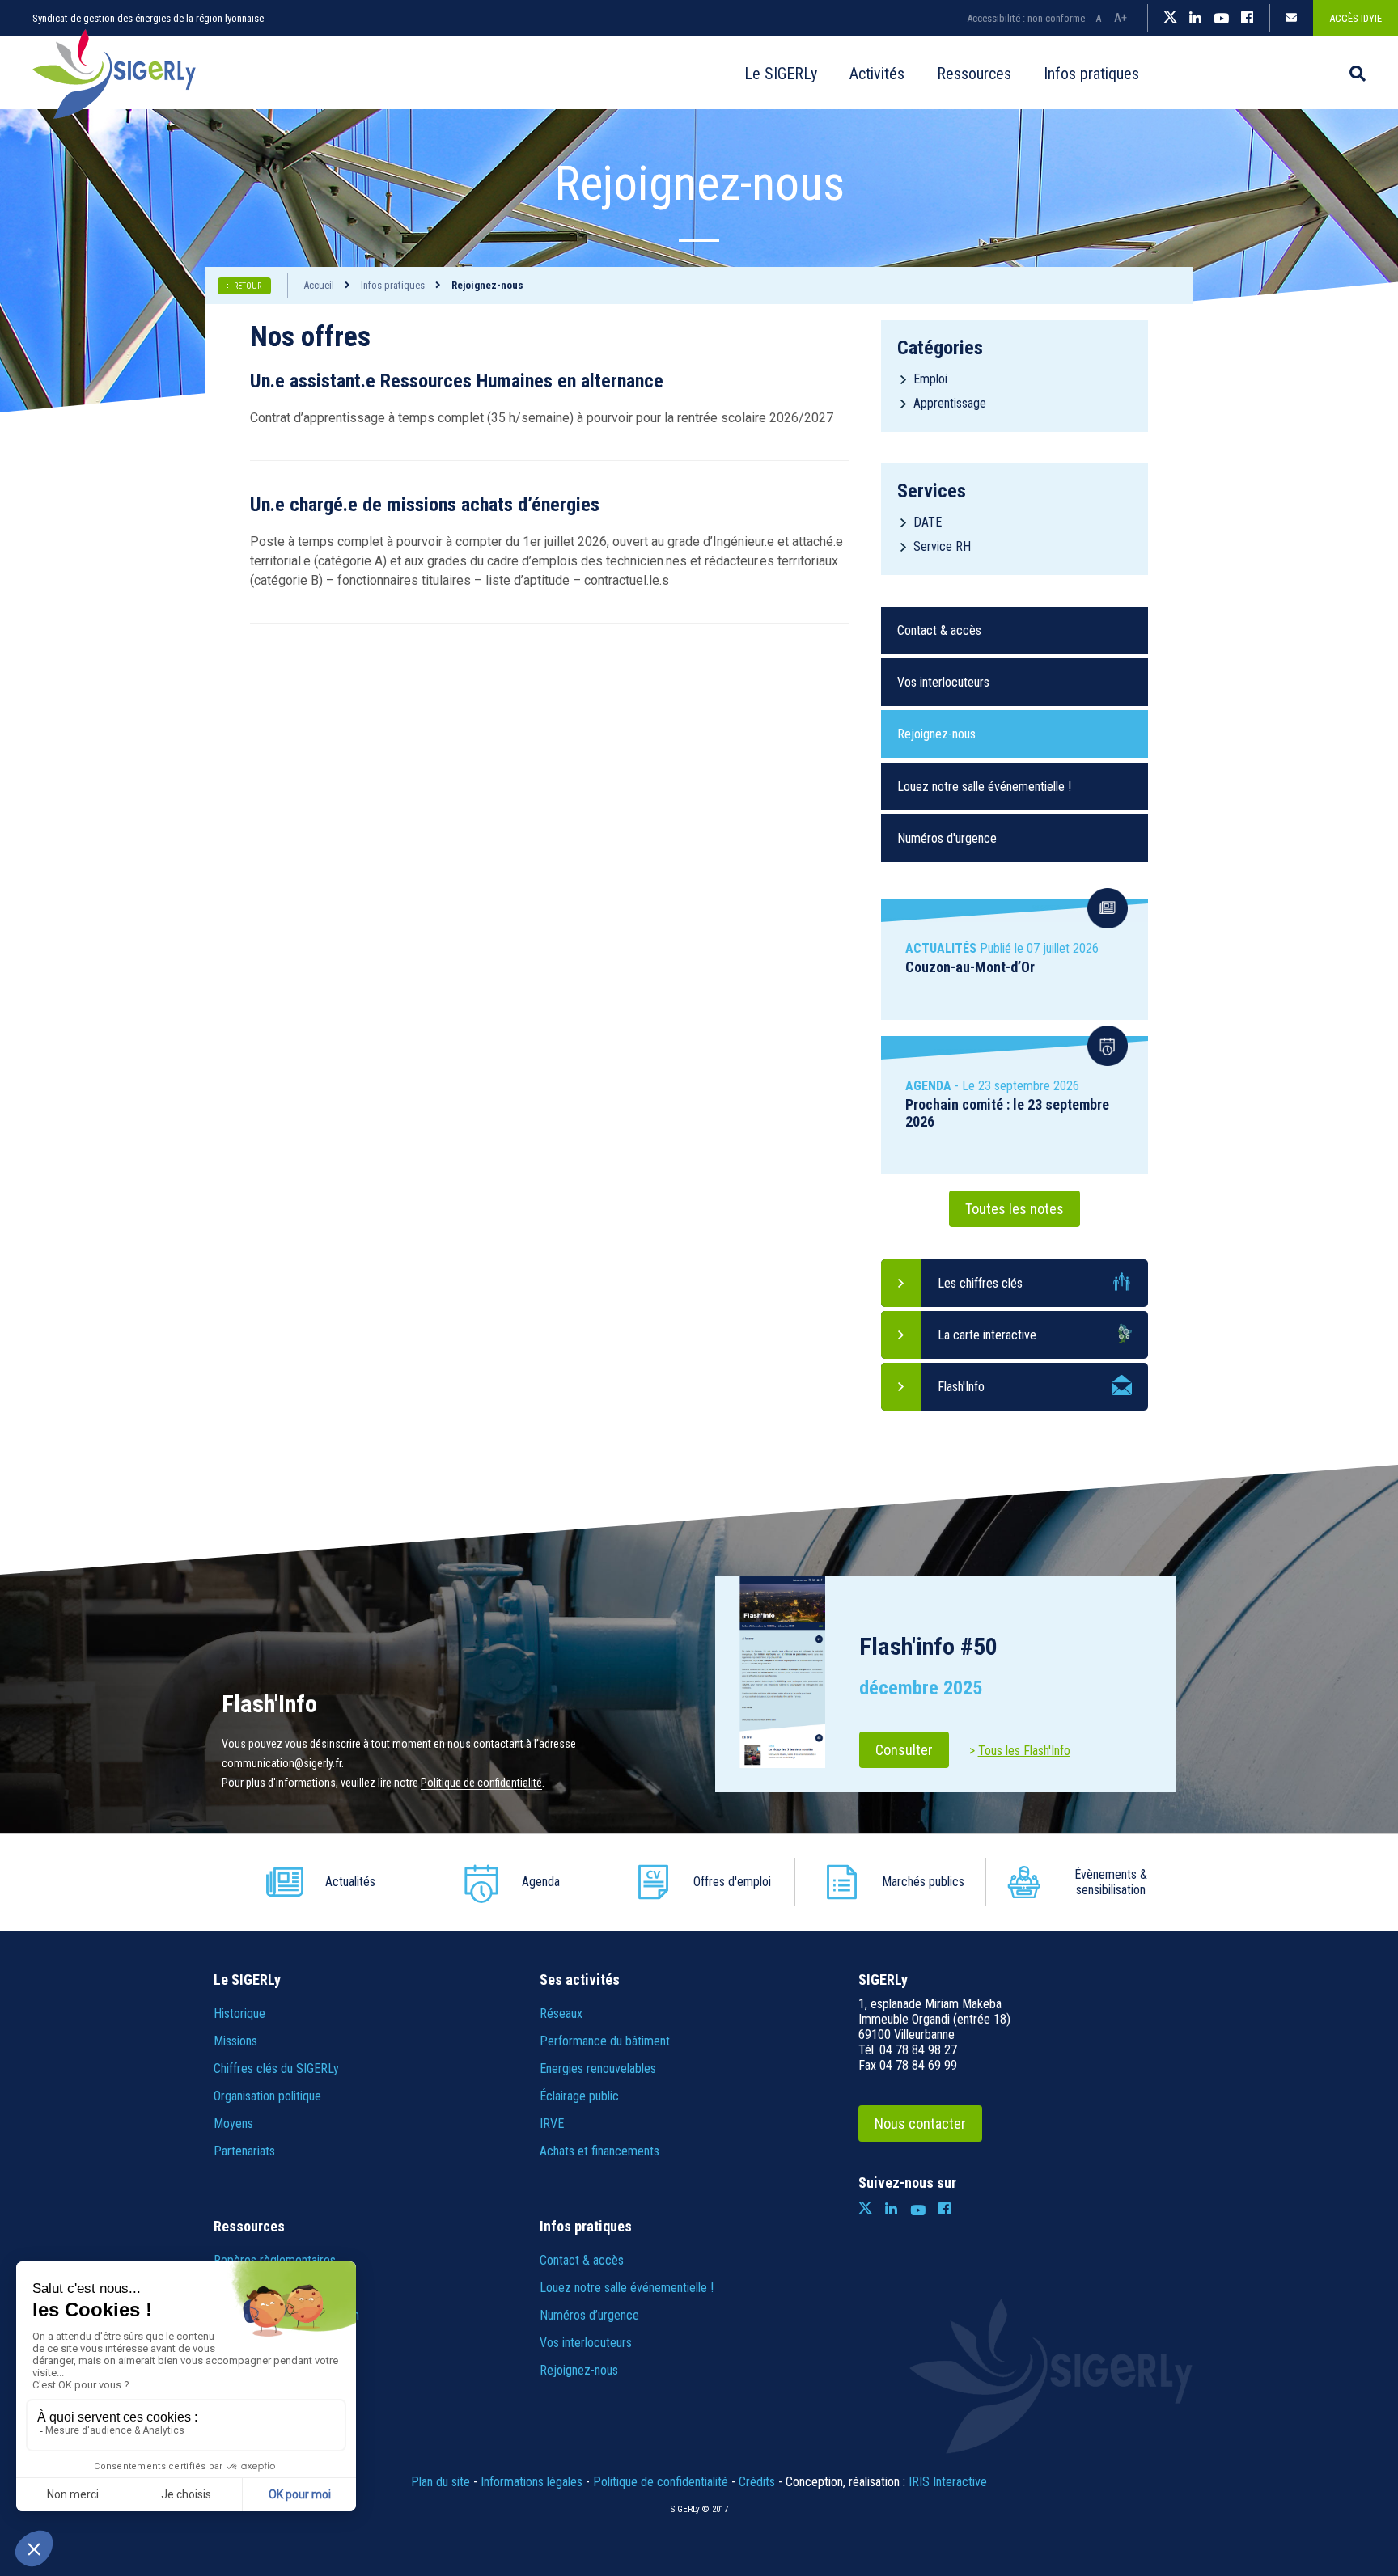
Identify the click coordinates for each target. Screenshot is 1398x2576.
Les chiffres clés (980, 1283)
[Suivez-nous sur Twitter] (1170, 19)
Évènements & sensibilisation (1111, 1882)
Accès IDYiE (1356, 18)
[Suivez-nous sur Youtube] (1221, 19)
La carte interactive (987, 1335)
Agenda (541, 1882)
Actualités (350, 1882)
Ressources (974, 74)
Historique (239, 2013)
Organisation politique (267, 2096)
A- (1099, 18)
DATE (928, 522)
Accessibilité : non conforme (1026, 18)
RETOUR (248, 286)
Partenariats (244, 2151)
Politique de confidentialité (481, 1783)
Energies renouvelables (598, 2068)
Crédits (757, 2482)
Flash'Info (961, 1387)
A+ (1121, 18)
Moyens (233, 2123)
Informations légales (532, 2482)
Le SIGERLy (781, 74)
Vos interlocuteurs (943, 682)
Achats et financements (599, 2151)
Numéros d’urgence (589, 2315)
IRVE (552, 2123)
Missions (235, 2041)
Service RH (942, 546)
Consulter (904, 1750)
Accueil (704, 74)
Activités (877, 74)
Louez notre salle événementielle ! (984, 787)
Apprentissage (950, 403)
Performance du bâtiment (605, 2041)
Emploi (930, 379)
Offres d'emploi (732, 1882)
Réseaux (561, 2013)
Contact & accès (939, 630)
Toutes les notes (1015, 1209)
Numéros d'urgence (947, 838)
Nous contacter (920, 2123)
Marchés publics (923, 1882)
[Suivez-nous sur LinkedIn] (1195, 19)
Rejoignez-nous (936, 734)
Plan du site (441, 2482)
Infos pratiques (1091, 74)
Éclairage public (579, 2096)
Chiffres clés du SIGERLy (276, 2068)
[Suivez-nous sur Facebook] (1247, 19)
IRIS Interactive (948, 2482)
